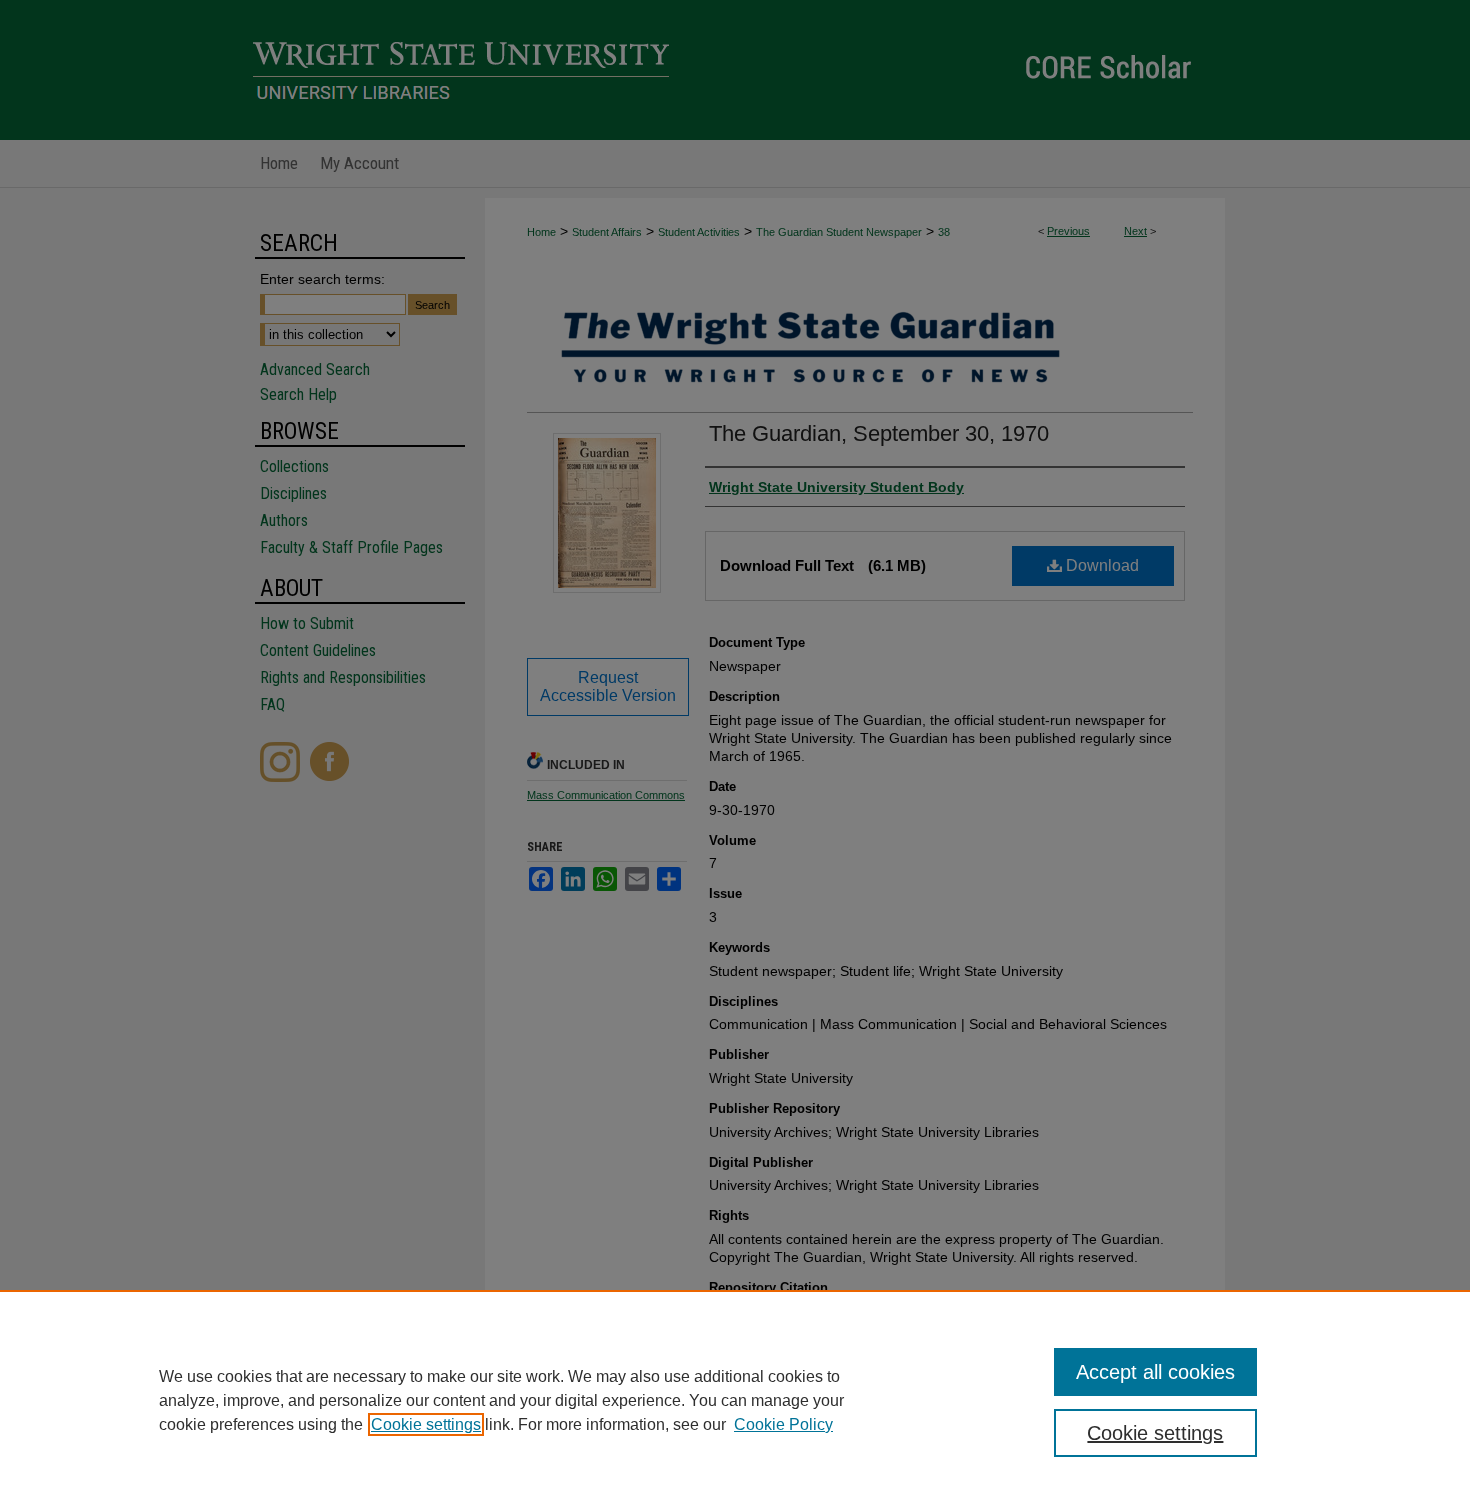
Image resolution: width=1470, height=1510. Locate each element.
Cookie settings (426, 1424)
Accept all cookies (1155, 1372)
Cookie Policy (783, 1424)
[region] (735, 1400)
